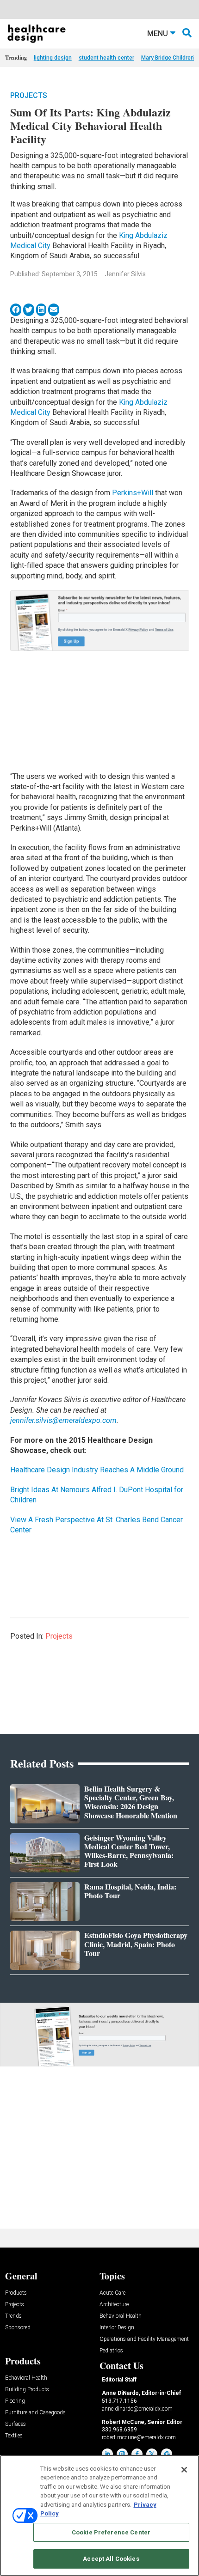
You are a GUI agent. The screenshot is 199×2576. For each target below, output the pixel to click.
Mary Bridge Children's (170, 58)
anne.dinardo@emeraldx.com (137, 2409)
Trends (13, 2316)
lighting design (53, 58)
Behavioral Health (121, 2316)
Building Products (27, 2390)
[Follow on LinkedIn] (107, 2454)
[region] (99, 2515)
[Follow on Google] (167, 2454)
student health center (106, 58)
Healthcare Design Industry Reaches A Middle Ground (97, 1470)
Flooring (15, 2401)
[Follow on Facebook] (137, 2454)
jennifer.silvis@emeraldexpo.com (63, 1420)
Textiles (14, 2436)
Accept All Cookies (111, 2559)
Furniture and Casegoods (35, 2413)
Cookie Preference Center (111, 2532)
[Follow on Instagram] (122, 2454)
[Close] (184, 2470)
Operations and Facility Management (144, 2339)
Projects (29, 95)
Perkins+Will (133, 493)
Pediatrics (111, 2351)
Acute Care (112, 2293)
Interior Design (117, 2328)
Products (16, 2293)
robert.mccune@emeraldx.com (139, 2437)
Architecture (114, 2305)
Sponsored (18, 2328)
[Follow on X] (152, 2454)
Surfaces (16, 2424)
